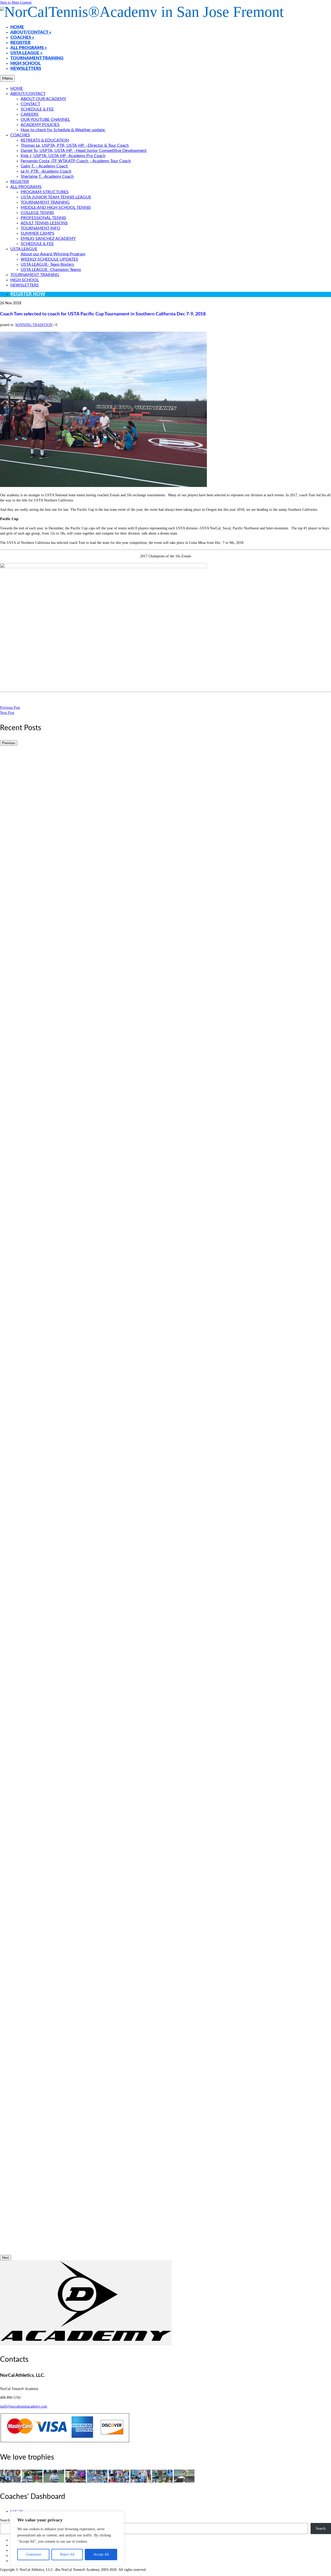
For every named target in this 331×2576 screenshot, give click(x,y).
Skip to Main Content (16, 2)
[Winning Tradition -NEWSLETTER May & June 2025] (141, 2481)
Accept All (101, 2554)
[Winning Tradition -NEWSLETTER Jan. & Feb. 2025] (184, 2481)
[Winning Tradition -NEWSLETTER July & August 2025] (119, 2481)
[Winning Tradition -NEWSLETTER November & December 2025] (76, 2481)
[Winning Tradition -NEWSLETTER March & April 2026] (33, 2481)
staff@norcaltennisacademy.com (24, 2406)
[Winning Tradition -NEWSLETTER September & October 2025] (98, 2481)
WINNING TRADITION (34, 325)
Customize (33, 2554)
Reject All (67, 2554)
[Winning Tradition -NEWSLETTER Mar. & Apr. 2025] (163, 2481)
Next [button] (6, 2258)
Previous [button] (9, 743)
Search (5, 2520)
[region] (67, 2538)
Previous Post (10, 708)
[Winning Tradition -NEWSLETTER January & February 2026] (54, 2481)
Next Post (7, 713)
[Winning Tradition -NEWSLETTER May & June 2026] (11, 2481)
